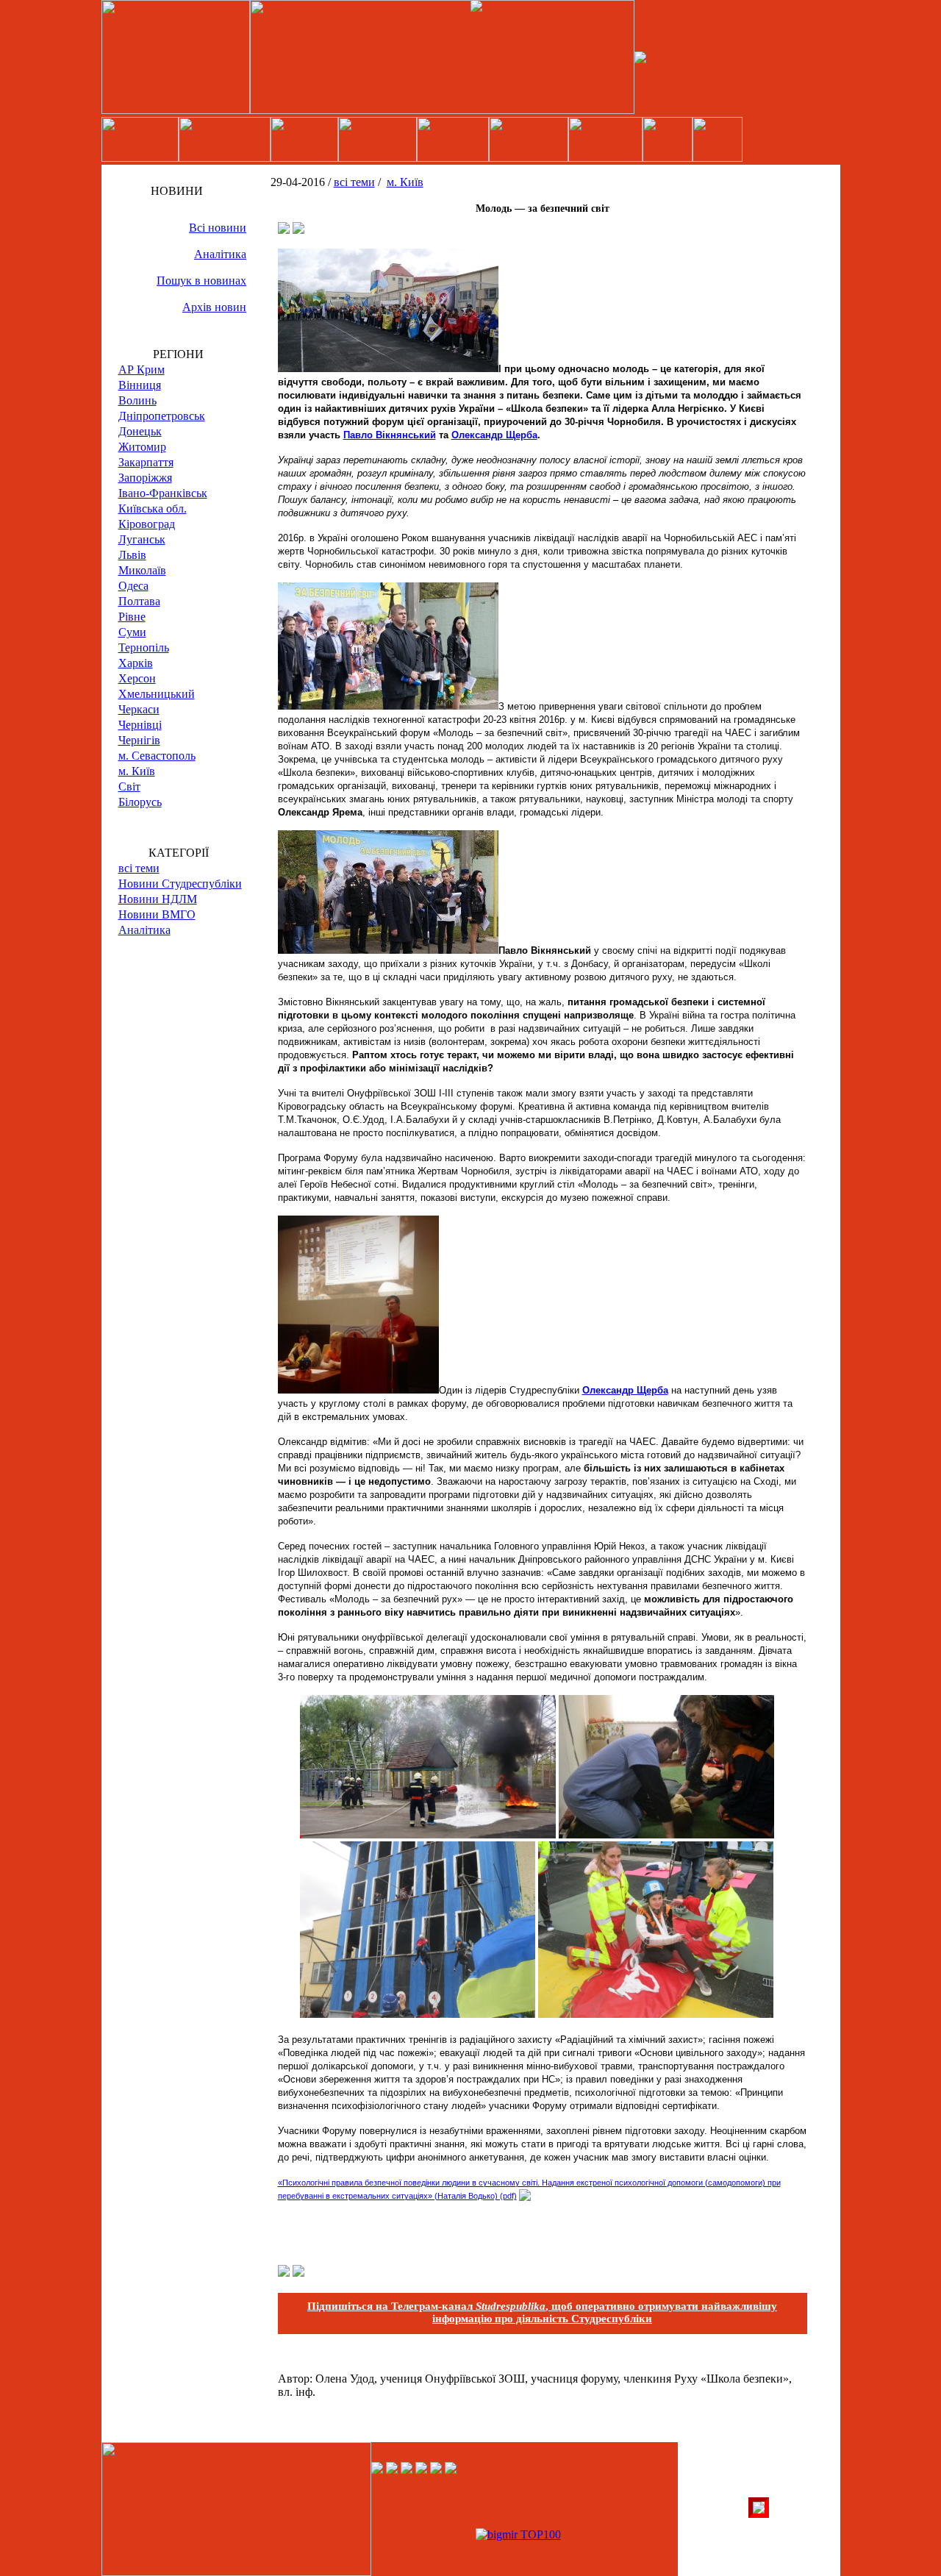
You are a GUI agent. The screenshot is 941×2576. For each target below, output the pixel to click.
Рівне (132, 617)
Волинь (137, 400)
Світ (129, 786)
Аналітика (220, 254)
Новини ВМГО (157, 914)
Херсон (137, 678)
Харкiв (136, 663)
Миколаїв (142, 570)
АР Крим (142, 370)
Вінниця (140, 385)
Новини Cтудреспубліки (180, 884)
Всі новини (218, 228)
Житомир (142, 447)
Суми (132, 632)
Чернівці (140, 725)
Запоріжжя (145, 478)
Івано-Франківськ (163, 493)
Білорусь (140, 802)
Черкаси (139, 709)
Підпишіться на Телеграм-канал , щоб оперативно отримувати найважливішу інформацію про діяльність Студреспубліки (542, 2312)
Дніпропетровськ (162, 416)
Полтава (139, 601)
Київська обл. (153, 509)
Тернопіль (144, 647)
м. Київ (137, 771)
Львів (132, 555)
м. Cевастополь (157, 756)
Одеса (133, 586)
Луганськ (142, 539)
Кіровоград (147, 524)
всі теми (139, 868)
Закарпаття (146, 462)
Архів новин (214, 307)
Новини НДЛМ (158, 899)
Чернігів (139, 740)
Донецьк (140, 431)
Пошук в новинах (201, 281)
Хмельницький (157, 694)
